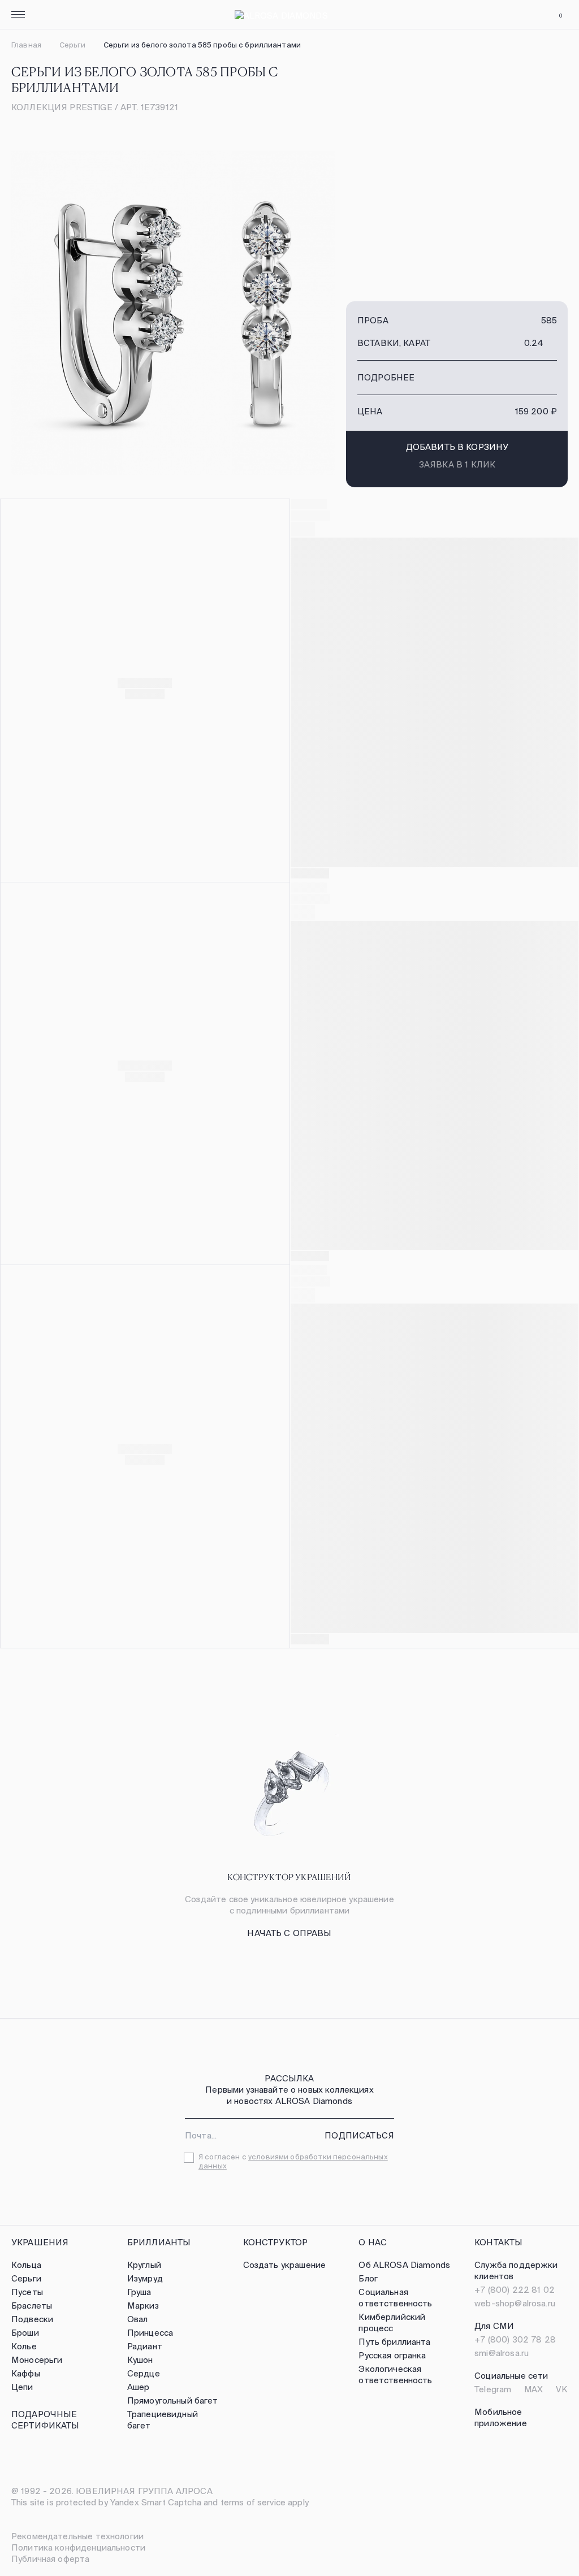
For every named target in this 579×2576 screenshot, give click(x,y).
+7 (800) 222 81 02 (515, 2290)
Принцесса (150, 2333)
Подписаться (359, 2135)
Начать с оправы (289, 1933)
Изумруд (145, 2278)
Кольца (26, 2265)
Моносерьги (37, 2360)
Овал (138, 2319)
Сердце (144, 2373)
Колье (24, 2346)
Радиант (145, 2346)
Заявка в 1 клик (457, 464)
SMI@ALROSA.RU (502, 2353)
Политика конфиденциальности (78, 2547)
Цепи (22, 2387)
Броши (25, 2333)
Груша (139, 2292)
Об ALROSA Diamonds (404, 2265)
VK (561, 2389)
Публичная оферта (50, 2559)
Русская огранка (392, 2355)
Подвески (32, 2319)
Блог (368, 2278)
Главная (26, 45)
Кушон (140, 2360)
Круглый (144, 2265)
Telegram (493, 2389)
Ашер (139, 2387)
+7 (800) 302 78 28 (515, 2339)
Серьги (72, 45)
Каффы (26, 2373)
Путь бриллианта (394, 2342)
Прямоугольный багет (173, 2400)
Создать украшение (285, 2265)
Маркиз (143, 2306)
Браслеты (32, 2306)
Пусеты (27, 2292)
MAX (533, 2389)
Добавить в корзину (457, 447)
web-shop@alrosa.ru (515, 2303)
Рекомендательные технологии (77, 2536)
